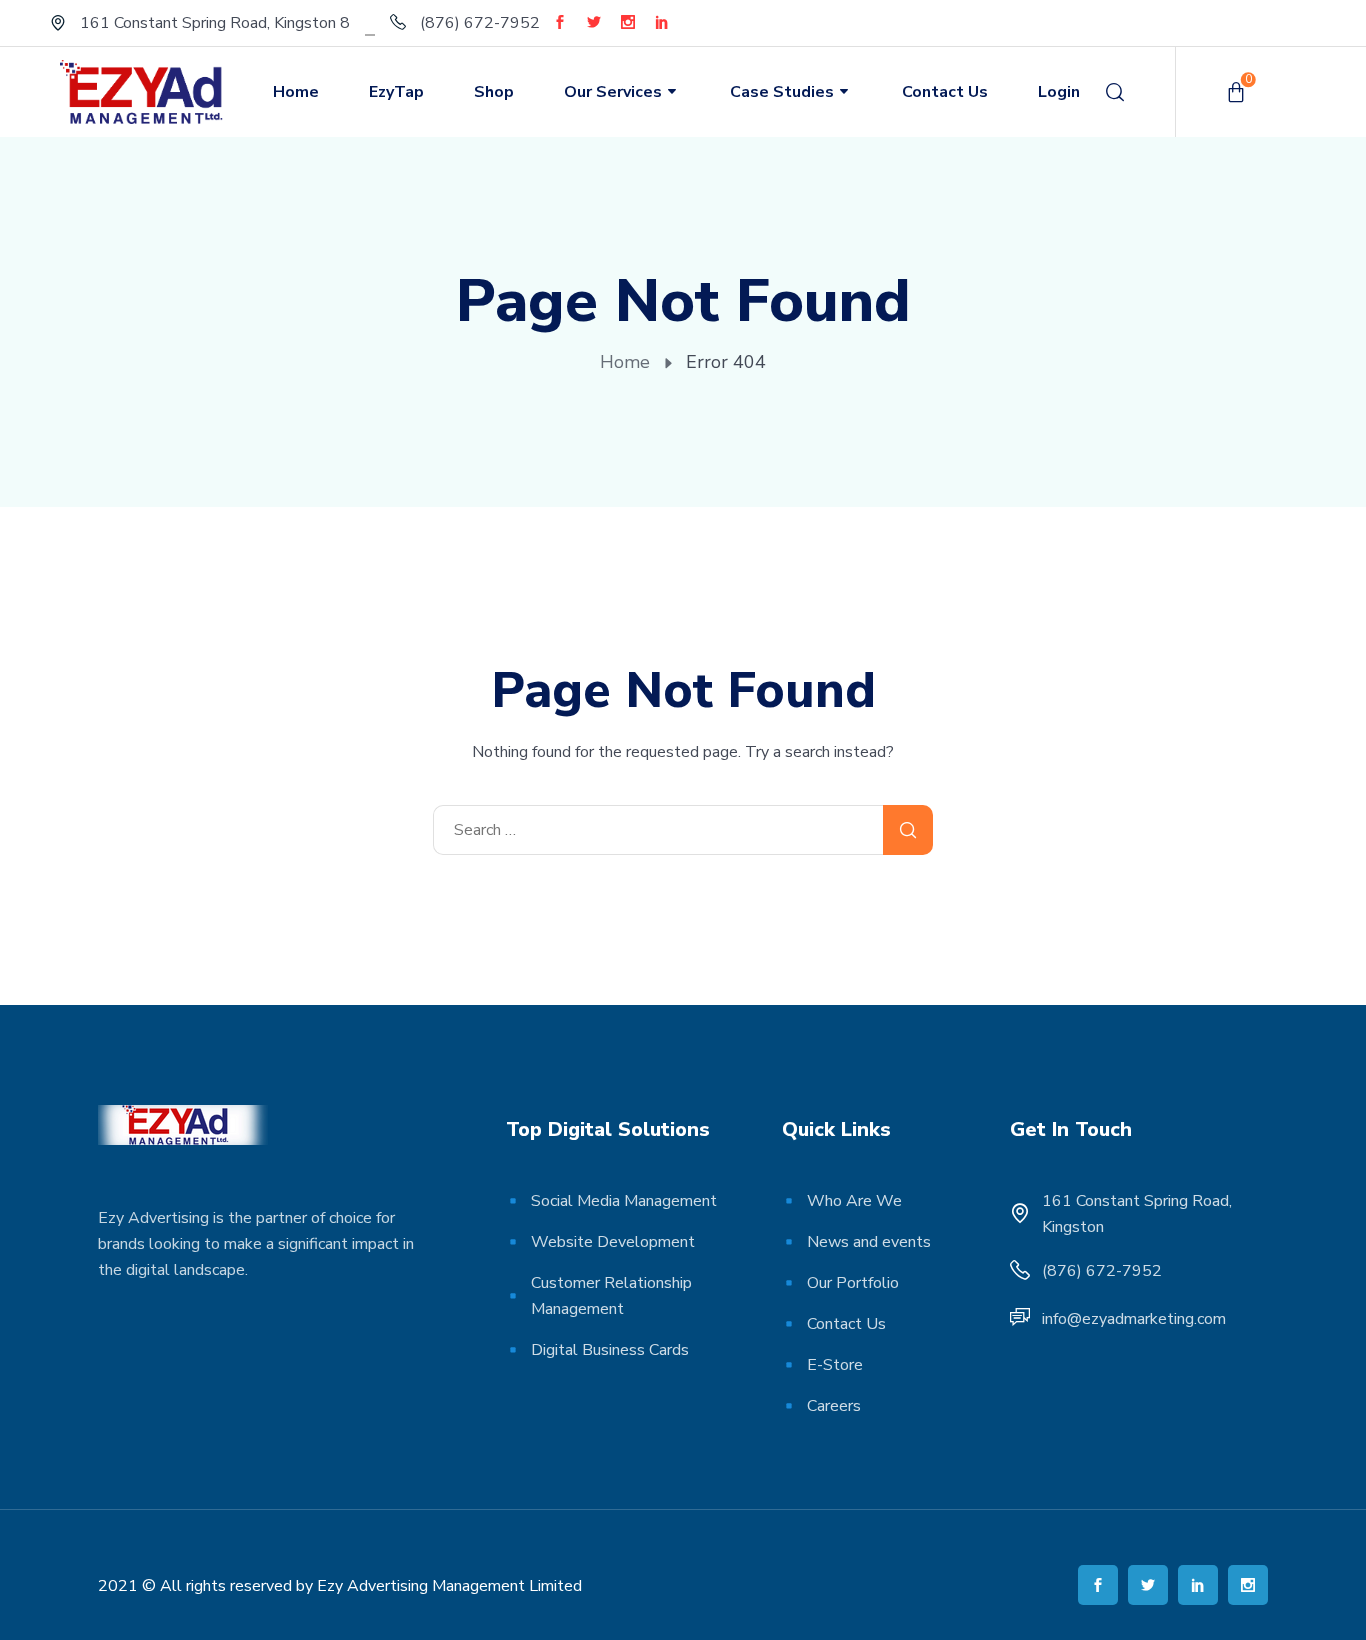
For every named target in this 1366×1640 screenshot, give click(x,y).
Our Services (613, 92)
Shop (494, 92)
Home (296, 92)
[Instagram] (628, 22)
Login (1059, 92)
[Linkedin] (662, 22)
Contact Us (945, 92)
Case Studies (782, 92)
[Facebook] (560, 22)
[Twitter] (594, 22)
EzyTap (396, 92)
